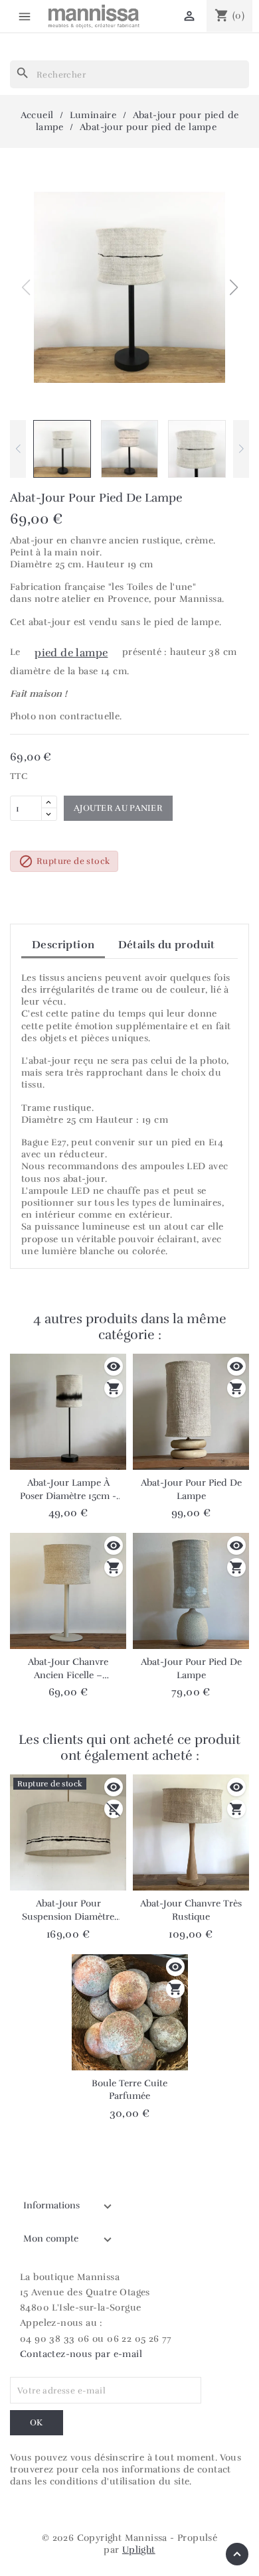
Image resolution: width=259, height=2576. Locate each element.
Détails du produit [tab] (167, 945)
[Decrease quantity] (49, 814)
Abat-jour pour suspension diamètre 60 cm (68, 1910)
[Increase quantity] (49, 802)
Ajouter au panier (118, 808)
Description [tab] (63, 945)
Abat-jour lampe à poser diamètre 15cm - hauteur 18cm (68, 1490)
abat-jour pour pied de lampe (191, 1669)
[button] (233, 287)
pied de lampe (71, 653)
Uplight (139, 2550)
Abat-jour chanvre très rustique (191, 1910)
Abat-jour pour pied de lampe (191, 1489)
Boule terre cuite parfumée (129, 2090)
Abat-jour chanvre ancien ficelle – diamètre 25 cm (68, 1669)
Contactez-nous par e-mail (81, 2354)
